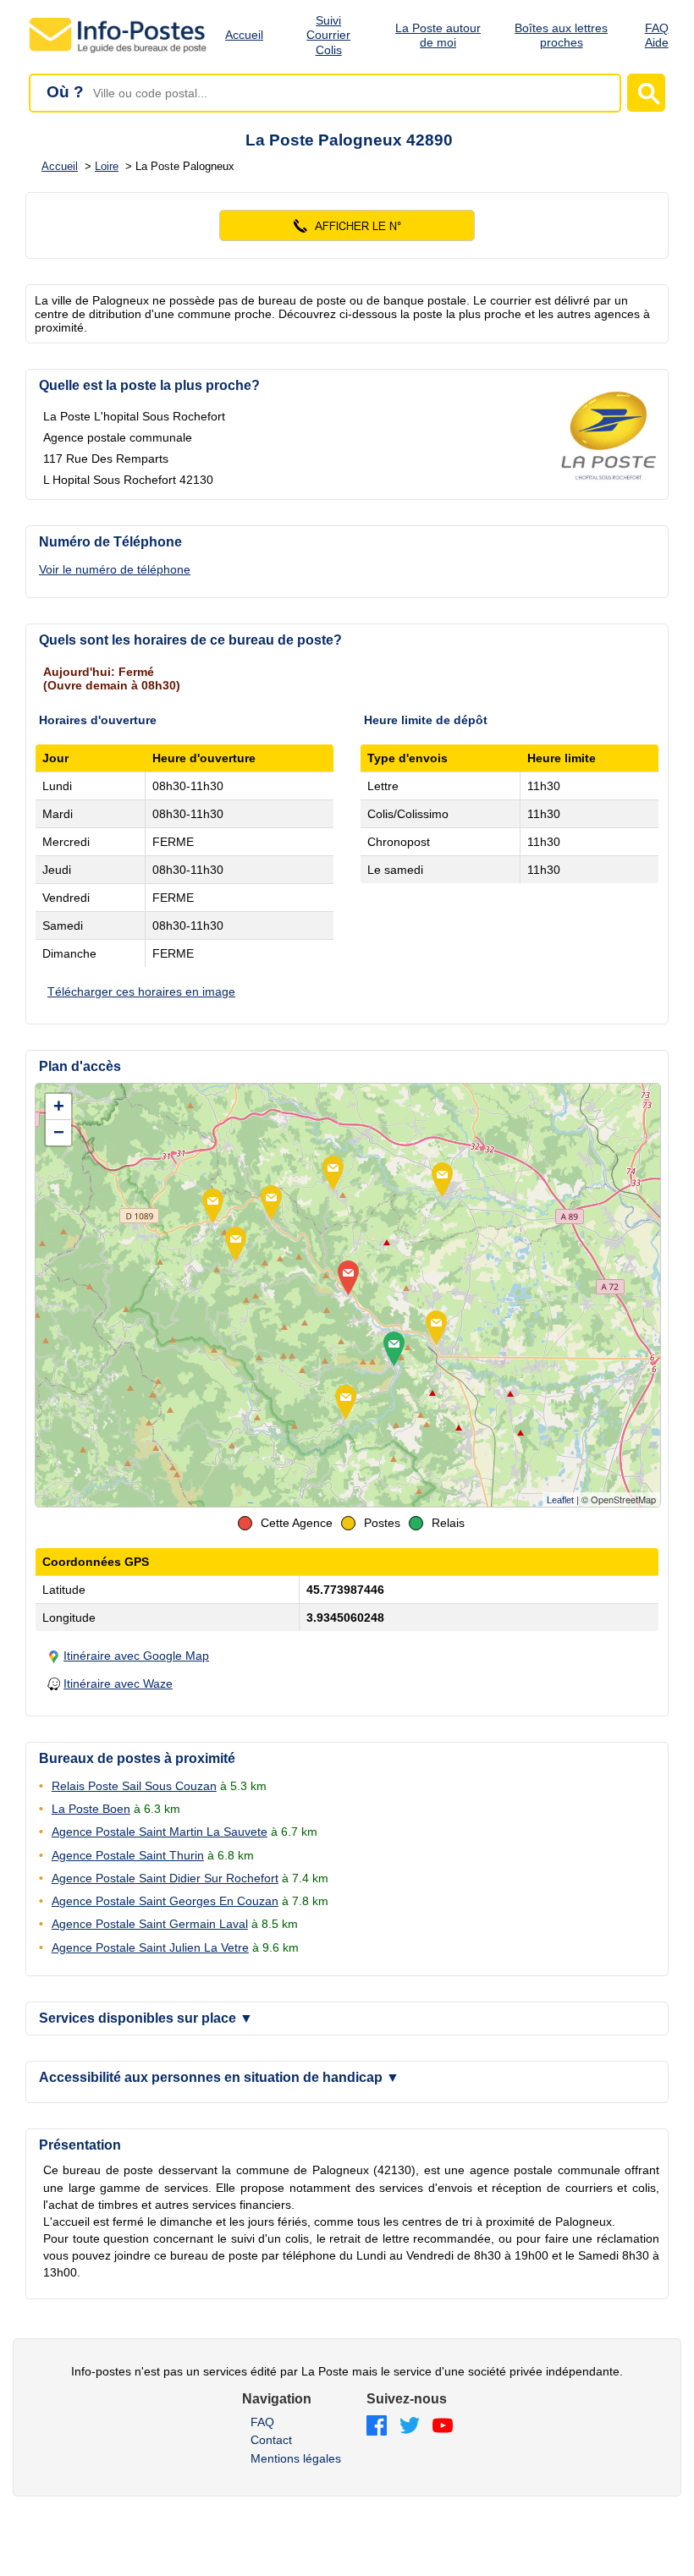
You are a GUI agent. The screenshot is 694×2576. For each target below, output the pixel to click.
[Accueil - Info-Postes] (119, 52)
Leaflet (560, 1500)
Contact (271, 2440)
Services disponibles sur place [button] (146, 2018)
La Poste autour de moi (438, 35)
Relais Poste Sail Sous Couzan (134, 1786)
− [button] (59, 1132)
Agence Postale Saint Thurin (128, 1855)
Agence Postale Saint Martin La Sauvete (160, 1832)
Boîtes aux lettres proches (561, 35)
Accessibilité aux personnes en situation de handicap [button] (219, 2077)
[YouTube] (443, 2427)
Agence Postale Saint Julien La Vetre (150, 1947)
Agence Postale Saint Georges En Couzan (165, 1901)
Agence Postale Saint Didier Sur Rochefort (165, 1878)
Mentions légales (296, 2458)
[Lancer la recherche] (646, 93)
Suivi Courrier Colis (328, 36)
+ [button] (59, 1106)
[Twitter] (410, 2427)
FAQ (262, 2422)
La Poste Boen (91, 1809)
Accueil (244, 35)
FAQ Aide (657, 35)
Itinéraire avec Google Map (136, 1656)
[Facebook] (377, 2427)
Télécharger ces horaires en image (141, 991)
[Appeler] (347, 225)
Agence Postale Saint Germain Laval (150, 1924)
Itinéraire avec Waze (118, 1683)
